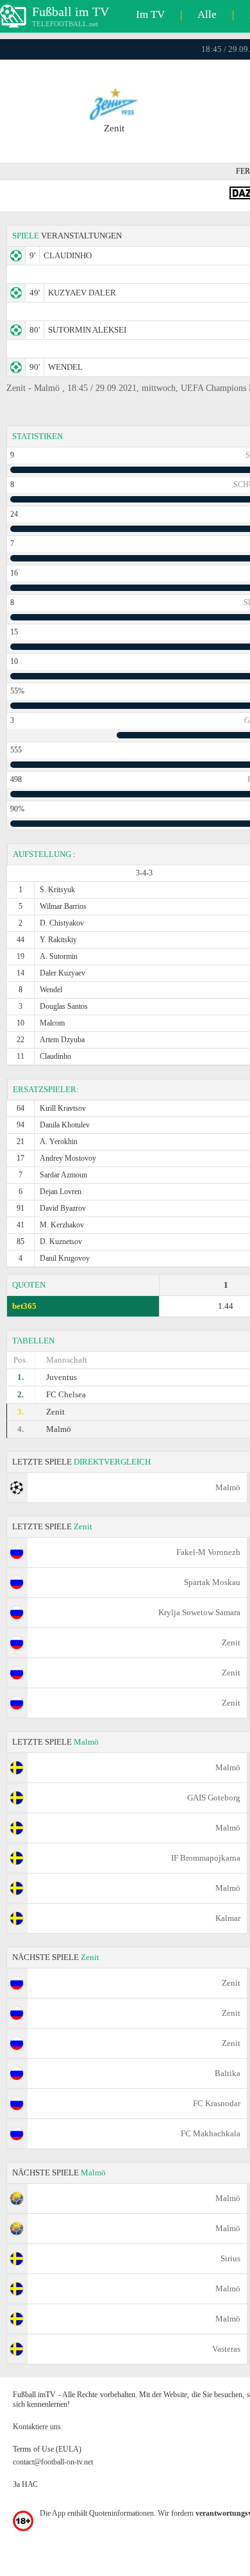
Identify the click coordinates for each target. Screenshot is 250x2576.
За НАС (25, 2484)
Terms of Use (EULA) (47, 2449)
